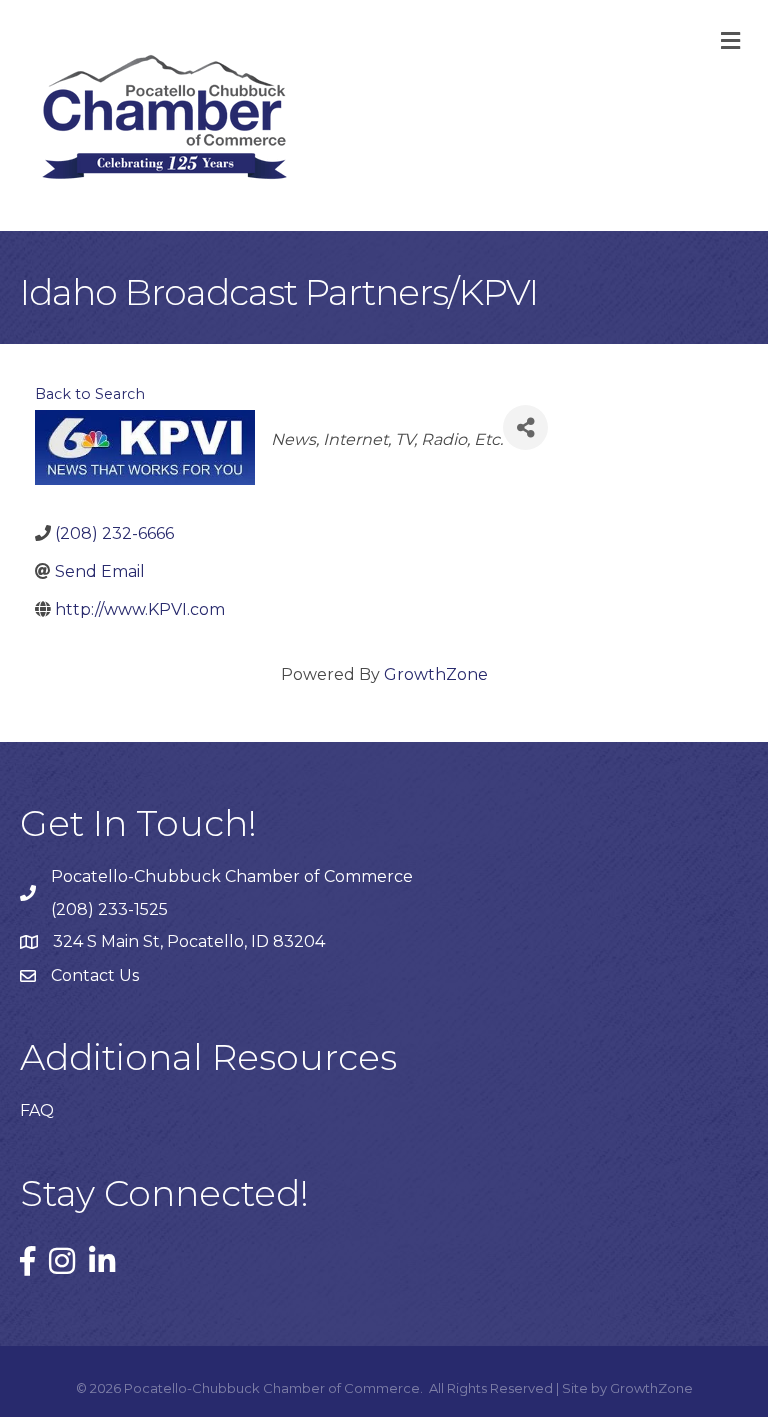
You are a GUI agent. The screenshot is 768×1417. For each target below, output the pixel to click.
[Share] (525, 427)
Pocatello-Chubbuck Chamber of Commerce (232, 876)
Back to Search (90, 394)
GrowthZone (436, 674)
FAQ (37, 1110)
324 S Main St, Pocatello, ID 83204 (189, 941)
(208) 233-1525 (109, 909)
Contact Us (95, 975)
